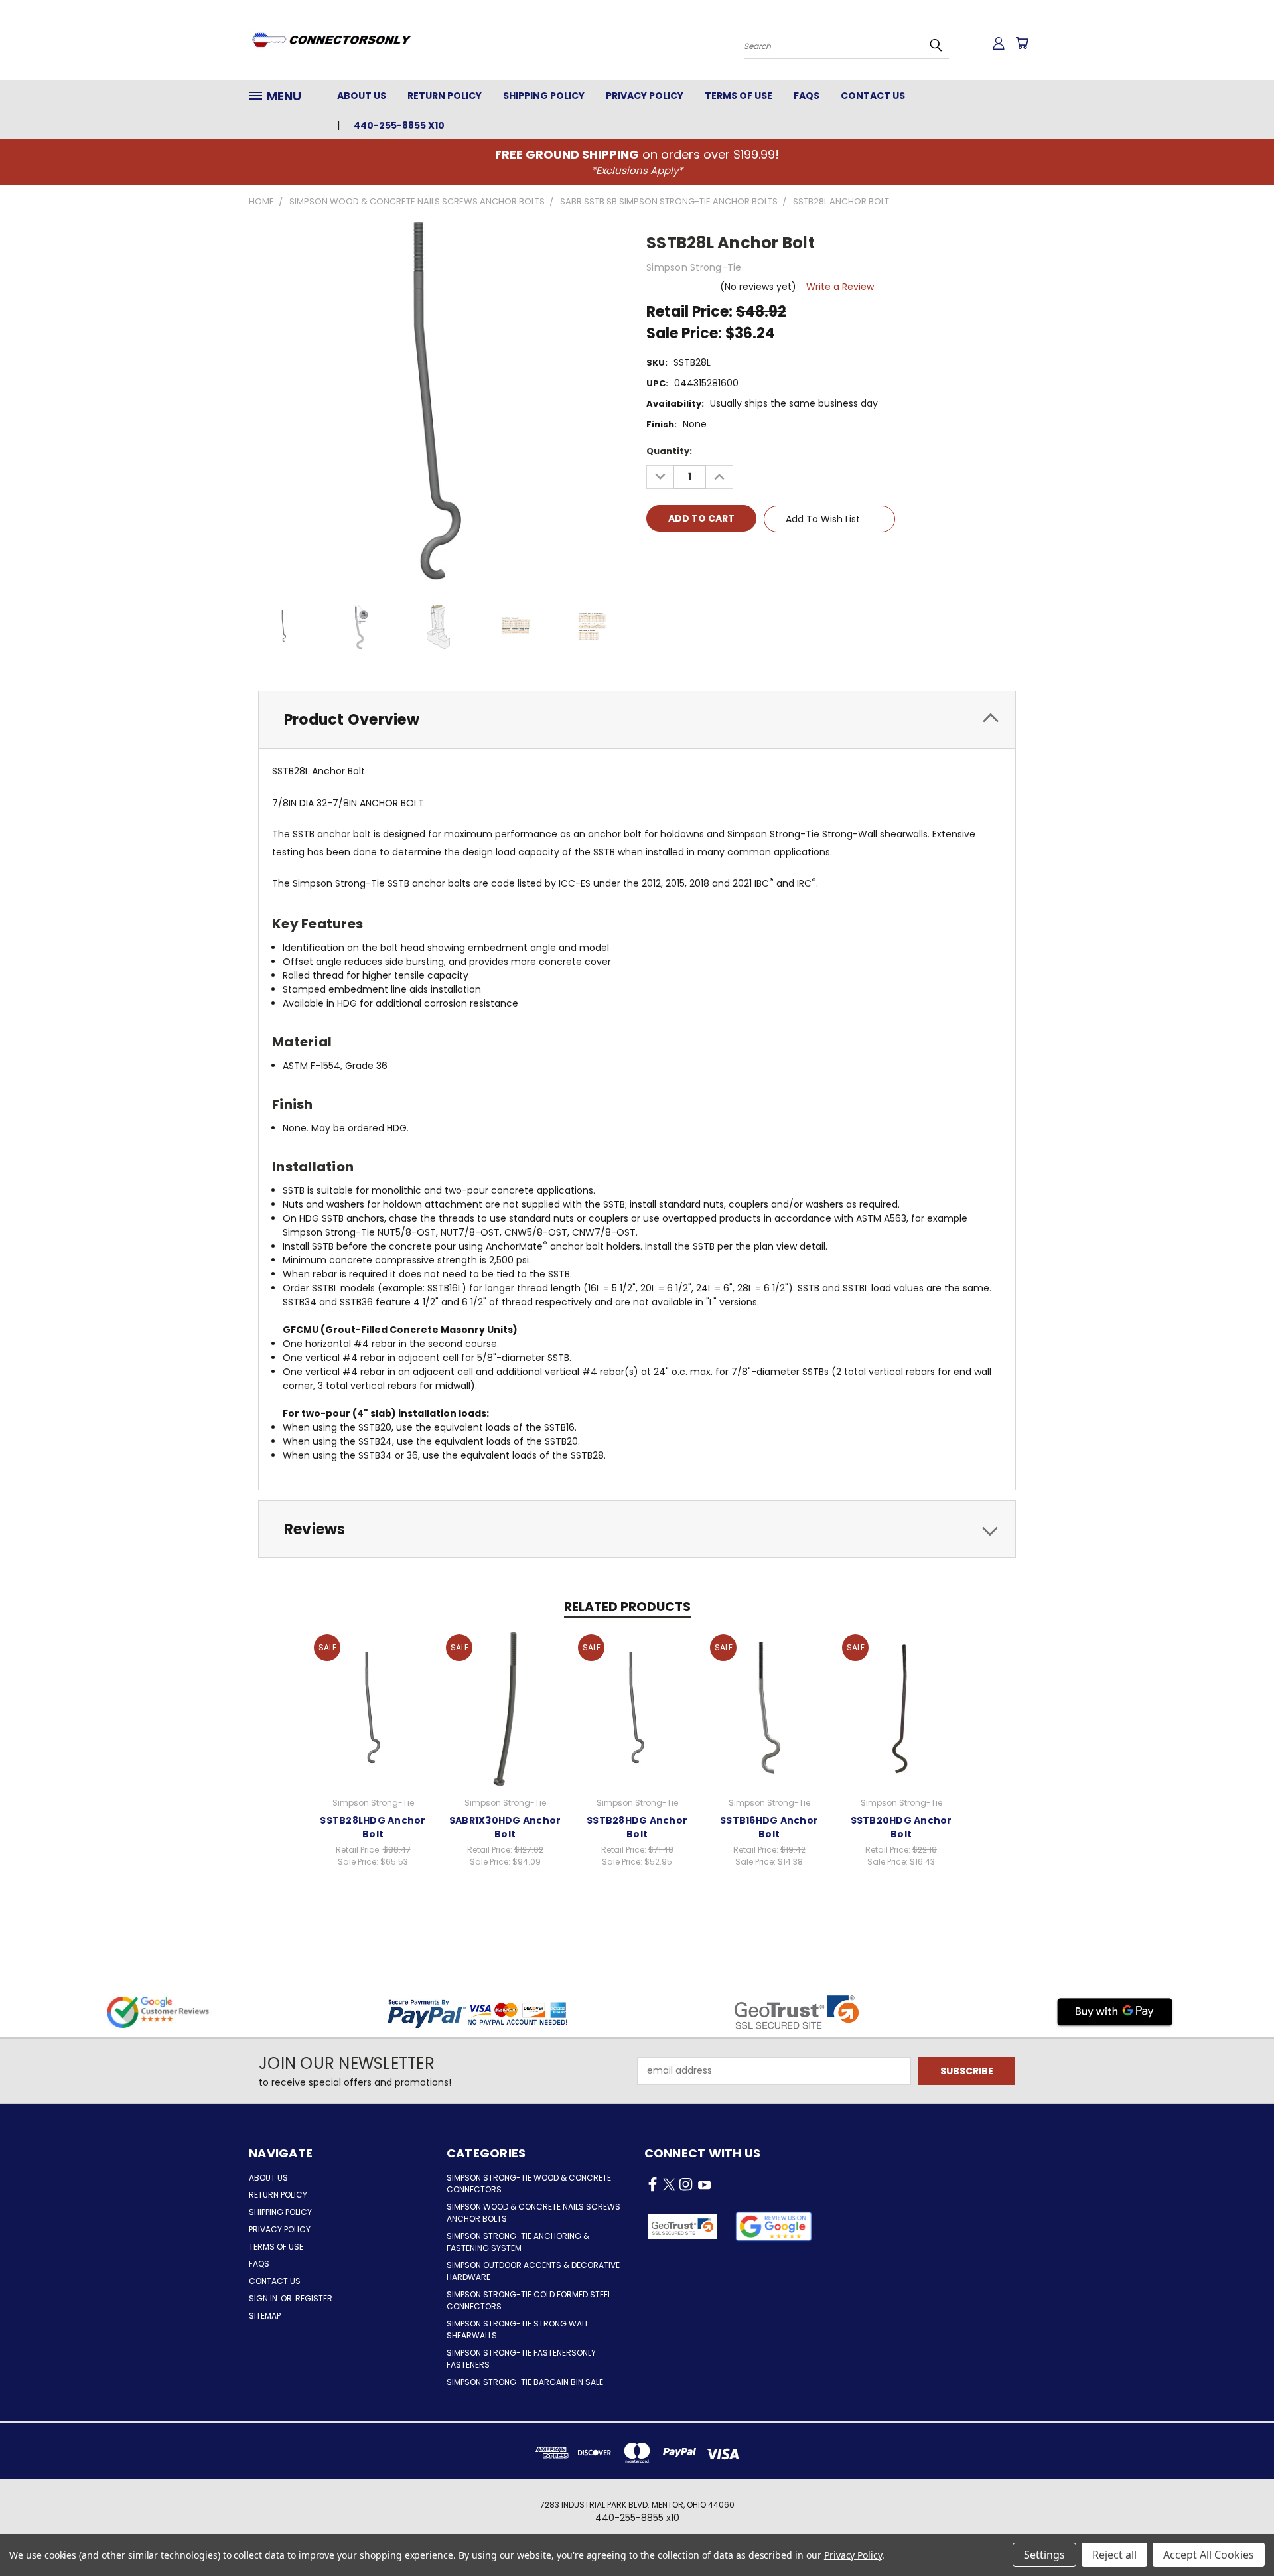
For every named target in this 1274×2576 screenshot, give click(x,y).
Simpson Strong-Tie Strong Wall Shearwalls (518, 2329)
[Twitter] (724, 557)
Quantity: (669, 451)
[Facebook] (656, 557)
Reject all (1114, 2555)
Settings (1044, 2555)
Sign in (264, 2298)
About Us (362, 96)
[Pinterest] (746, 557)
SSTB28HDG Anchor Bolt (637, 1827)
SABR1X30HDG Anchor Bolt (505, 1827)
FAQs (807, 96)
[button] (774, 2226)
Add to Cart (373, 1707)
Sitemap (265, 2316)
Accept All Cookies (1209, 2555)
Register (314, 2298)
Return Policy (445, 96)
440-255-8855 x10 (399, 125)
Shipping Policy (544, 96)
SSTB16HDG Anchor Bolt (769, 1827)
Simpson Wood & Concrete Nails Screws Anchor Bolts (533, 2213)
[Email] (679, 557)
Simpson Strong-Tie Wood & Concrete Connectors (529, 2183)
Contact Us (873, 96)
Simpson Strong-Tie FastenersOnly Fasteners (521, 2359)
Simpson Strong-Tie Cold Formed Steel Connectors (529, 2300)
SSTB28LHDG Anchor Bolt (373, 1827)
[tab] (637, 720)
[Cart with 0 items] (1022, 43)
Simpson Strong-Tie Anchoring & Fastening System (518, 2242)
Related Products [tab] (627, 1607)
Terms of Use (739, 96)
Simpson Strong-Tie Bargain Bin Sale (525, 2382)
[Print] (701, 557)
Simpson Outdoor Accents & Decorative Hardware (533, 2271)
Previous (1239, 2535)
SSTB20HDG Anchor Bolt (901, 1827)
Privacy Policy (645, 96)
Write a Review (840, 287)
